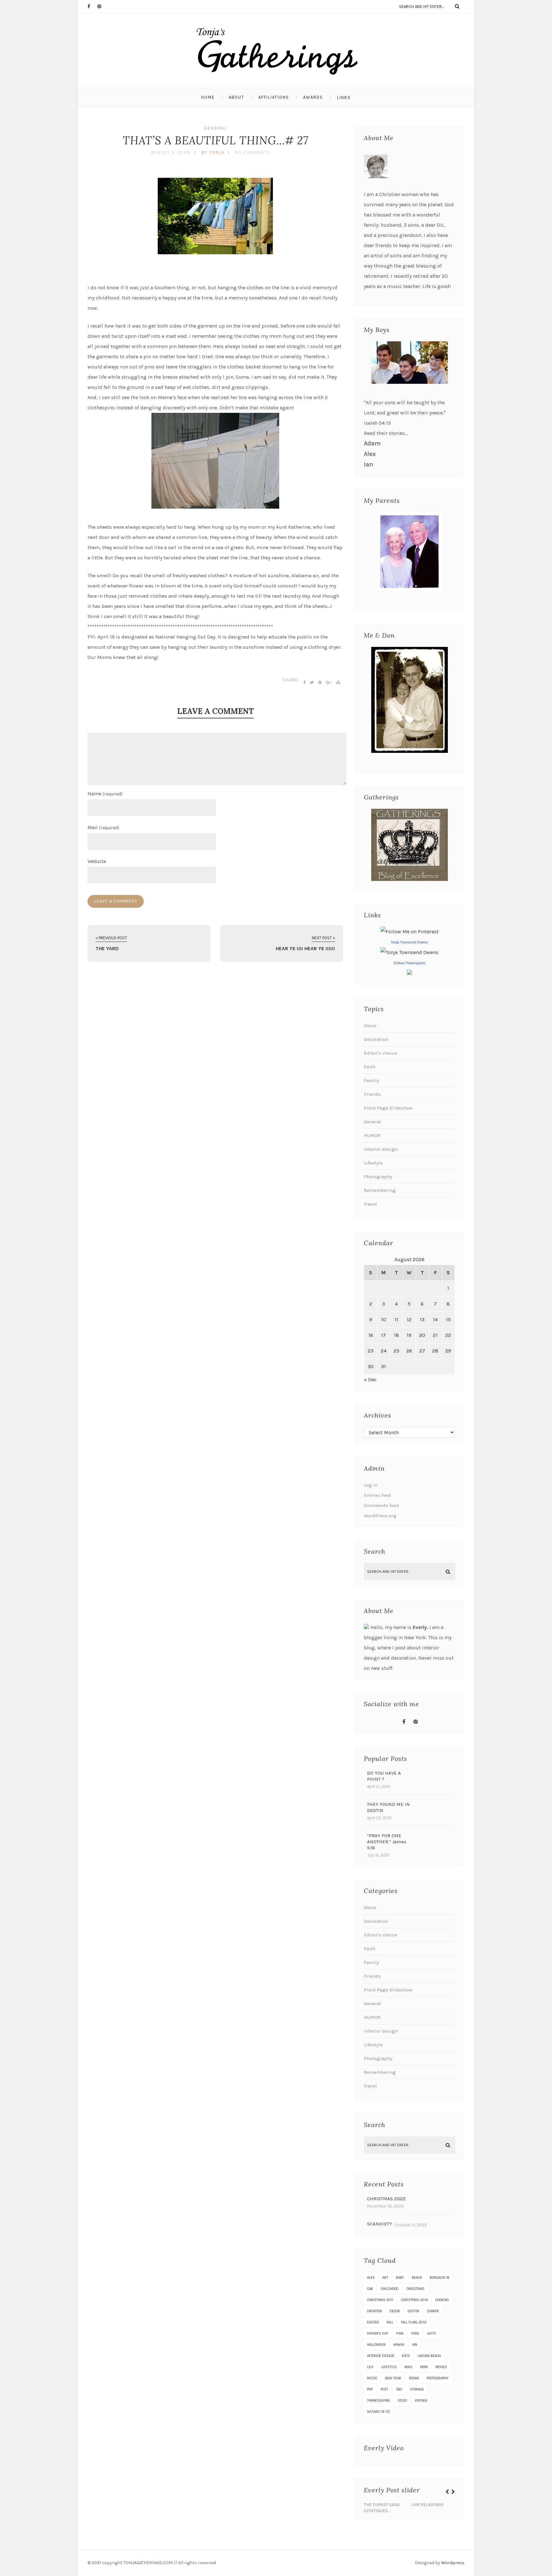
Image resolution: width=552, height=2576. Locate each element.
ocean (414, 2378)
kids (406, 2356)
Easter (373, 2322)
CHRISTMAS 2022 (386, 2199)
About (237, 97)
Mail (103, 827)
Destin (413, 2311)
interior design (381, 2356)
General (215, 128)
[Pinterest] (102, 6)
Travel (370, 1204)
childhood (390, 2289)
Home (208, 97)
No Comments (253, 152)
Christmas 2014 (414, 2300)
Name (105, 794)
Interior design (381, 1149)
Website (97, 861)
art (385, 2278)
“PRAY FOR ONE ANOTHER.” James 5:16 (387, 1842)
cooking (442, 2300)
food (415, 2334)
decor (395, 2311)
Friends (372, 1094)
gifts (432, 2334)
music (372, 2378)
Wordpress (453, 2563)
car (370, 2289)
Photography (378, 1177)
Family (371, 1080)
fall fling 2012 (414, 2322)
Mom (424, 2367)
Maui (408, 2367)
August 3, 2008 (171, 152)
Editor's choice (380, 1053)
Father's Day (378, 2334)
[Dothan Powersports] (410, 973)
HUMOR (372, 1135)
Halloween (376, 2345)
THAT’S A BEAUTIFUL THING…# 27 (215, 140)
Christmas (415, 2289)
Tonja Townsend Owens (409, 942)
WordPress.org (380, 1516)
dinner (433, 2311)
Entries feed (377, 1495)
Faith (370, 1067)
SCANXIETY (379, 2224)
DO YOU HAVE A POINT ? (384, 1776)
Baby (400, 2278)
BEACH (417, 2278)
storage (417, 2389)
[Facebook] (92, 6)
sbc (399, 2389)
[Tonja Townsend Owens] (409, 952)
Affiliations (274, 97)
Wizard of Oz (379, 2412)
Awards (313, 97)
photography (437, 2378)
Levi (370, 2367)
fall (390, 2322)
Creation (374, 2311)
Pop (370, 2389)
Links (344, 98)
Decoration (376, 1039)
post (384, 2389)
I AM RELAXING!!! (427, 2505)
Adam (372, 443)
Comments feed (381, 1505)
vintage (421, 2401)
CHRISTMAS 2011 (380, 2300)
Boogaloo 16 (440, 2278)
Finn (400, 2334)
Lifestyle (373, 1163)
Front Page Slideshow (388, 1108)
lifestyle (389, 2367)
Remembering (380, 1190)
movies (441, 2367)
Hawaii (399, 2345)
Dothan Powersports (410, 963)
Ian (368, 464)
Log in (371, 1485)
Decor (370, 1026)
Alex (370, 454)
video (402, 2401)
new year (393, 2378)
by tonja (213, 152)
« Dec (370, 1379)
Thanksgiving (379, 2401)
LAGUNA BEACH (429, 2356)
